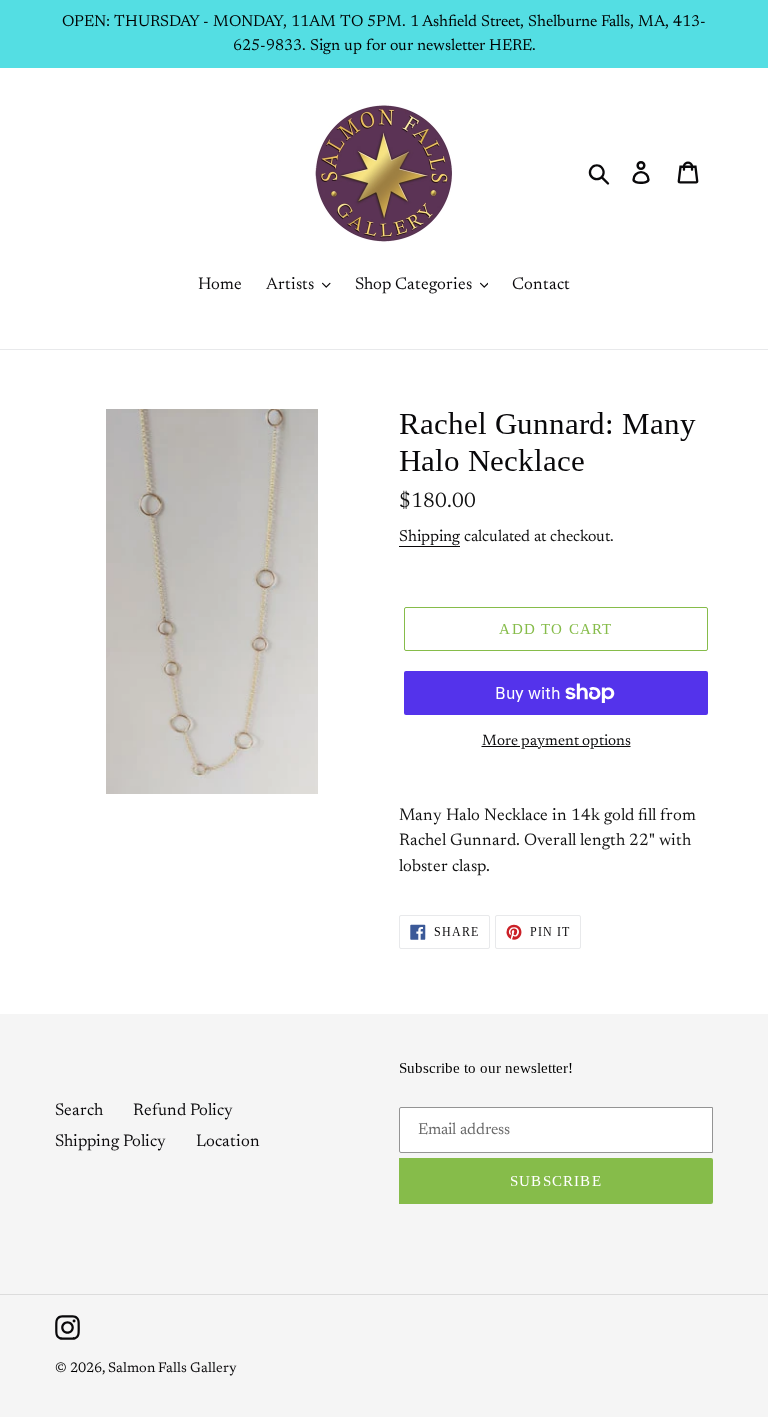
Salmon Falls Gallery (172, 1369)
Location (228, 1142)
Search (79, 1111)
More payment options (556, 741)
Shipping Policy (110, 1142)
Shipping (429, 537)
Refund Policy (183, 1111)
